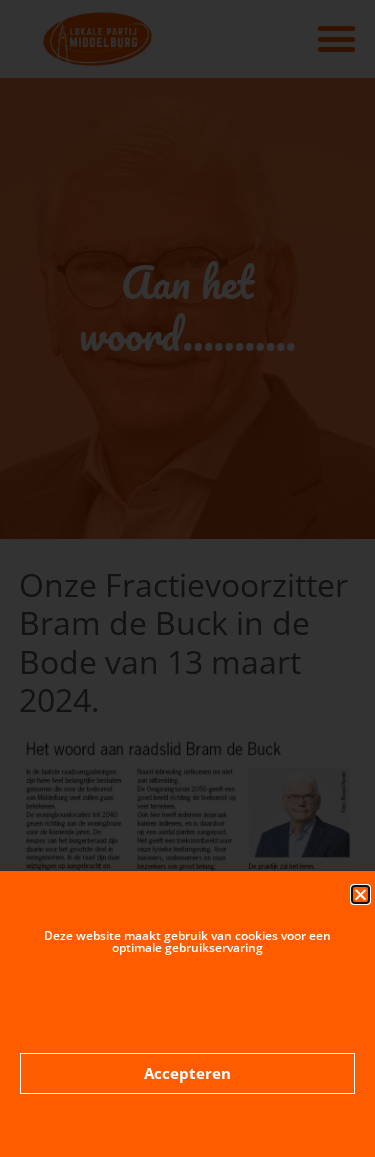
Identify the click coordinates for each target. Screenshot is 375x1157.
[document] (187, 578)
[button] (360, 894)
